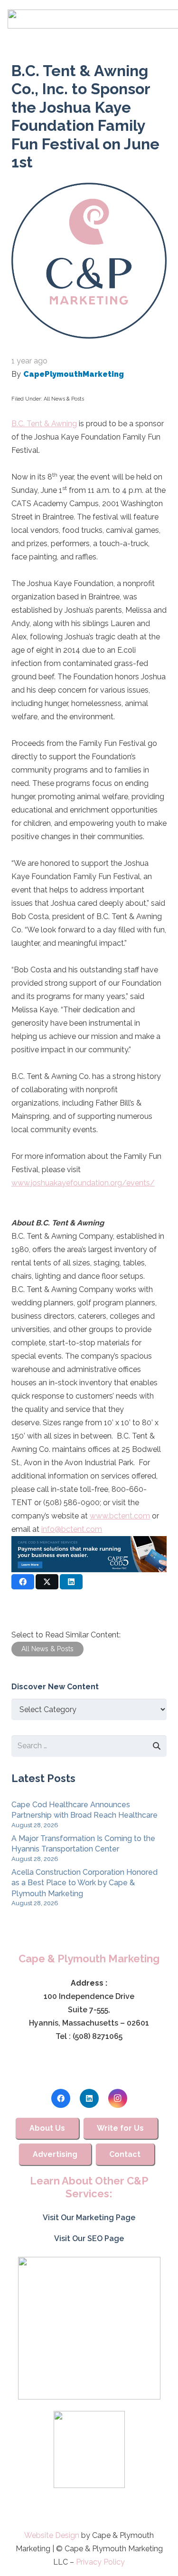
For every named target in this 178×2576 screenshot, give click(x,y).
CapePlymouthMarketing (74, 374)
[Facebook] (61, 2098)
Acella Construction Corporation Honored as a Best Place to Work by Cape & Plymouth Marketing (84, 1883)
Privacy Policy (100, 2562)
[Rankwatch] (89, 2328)
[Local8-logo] (89, 2449)
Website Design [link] (52, 2535)
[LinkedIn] (89, 2098)
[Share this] (23, 1582)
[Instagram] (118, 2098)
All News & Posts (64, 399)
